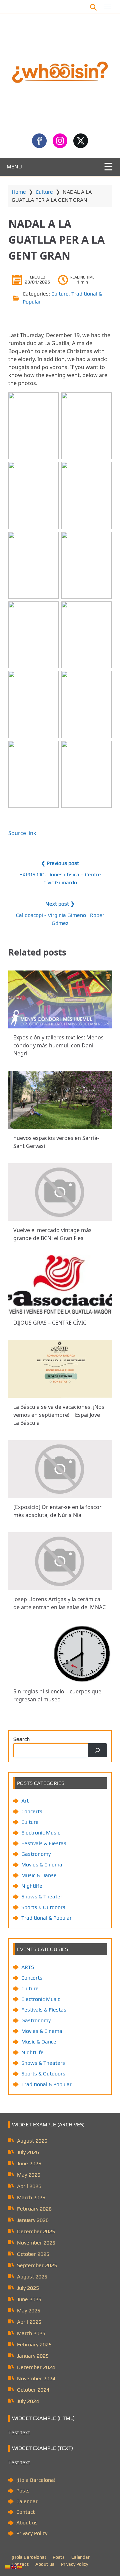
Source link (22, 833)
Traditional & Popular (46, 1918)
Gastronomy (36, 1854)
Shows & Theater (42, 1897)
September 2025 (37, 2265)
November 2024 (36, 2378)
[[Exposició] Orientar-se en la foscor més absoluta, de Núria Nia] (60, 1469)
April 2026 (29, 2186)
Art (25, 1801)
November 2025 (36, 2243)
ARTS (28, 1967)
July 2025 (28, 2288)
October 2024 (33, 2390)
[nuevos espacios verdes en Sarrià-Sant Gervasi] (60, 1100)
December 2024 (36, 2367)
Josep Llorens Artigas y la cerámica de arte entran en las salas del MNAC (59, 1603)
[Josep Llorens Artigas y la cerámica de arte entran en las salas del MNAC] (60, 1561)
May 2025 (29, 2311)
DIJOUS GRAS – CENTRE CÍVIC (50, 1323)
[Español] (20, 2567)
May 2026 (29, 2175)
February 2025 (34, 2345)
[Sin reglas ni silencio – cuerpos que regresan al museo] (60, 1653)
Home (19, 192)
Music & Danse (39, 1875)
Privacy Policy (32, 2533)
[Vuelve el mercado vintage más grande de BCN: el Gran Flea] (60, 1192)
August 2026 (32, 2141)
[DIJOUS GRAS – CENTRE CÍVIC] (60, 1285)
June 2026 (29, 2163)
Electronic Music (41, 1833)
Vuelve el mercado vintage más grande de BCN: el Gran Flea (52, 1234)
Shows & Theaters (43, 2063)
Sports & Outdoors (43, 1907)
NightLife (32, 2052)
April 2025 (29, 2322)
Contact (25, 2512)
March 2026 (31, 2197)
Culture (44, 192)
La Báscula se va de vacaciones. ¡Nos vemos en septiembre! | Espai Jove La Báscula (59, 1415)
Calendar (27, 2501)
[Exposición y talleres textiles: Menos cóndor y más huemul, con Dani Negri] (60, 999)
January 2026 (33, 2220)
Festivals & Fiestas (44, 1843)
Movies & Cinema (42, 1865)
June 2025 (29, 2299)
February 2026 (34, 2209)
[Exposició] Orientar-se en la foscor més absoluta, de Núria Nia (57, 1511)
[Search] (97, 1750)
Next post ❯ (60, 904)
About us (27, 2523)
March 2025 (31, 2333)
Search (21, 1739)
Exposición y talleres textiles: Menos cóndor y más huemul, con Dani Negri (58, 1046)
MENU (14, 167)
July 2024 (28, 2401)
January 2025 (33, 2356)
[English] (14, 2567)
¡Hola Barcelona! (36, 2480)
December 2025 (36, 2231)
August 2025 (32, 2277)
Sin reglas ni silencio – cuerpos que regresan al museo (57, 1696)
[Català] (8, 2567)
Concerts (32, 1811)
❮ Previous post (60, 863)
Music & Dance (39, 2042)
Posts (23, 2491)
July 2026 (28, 2152)
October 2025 (33, 2254)
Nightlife (32, 1886)
